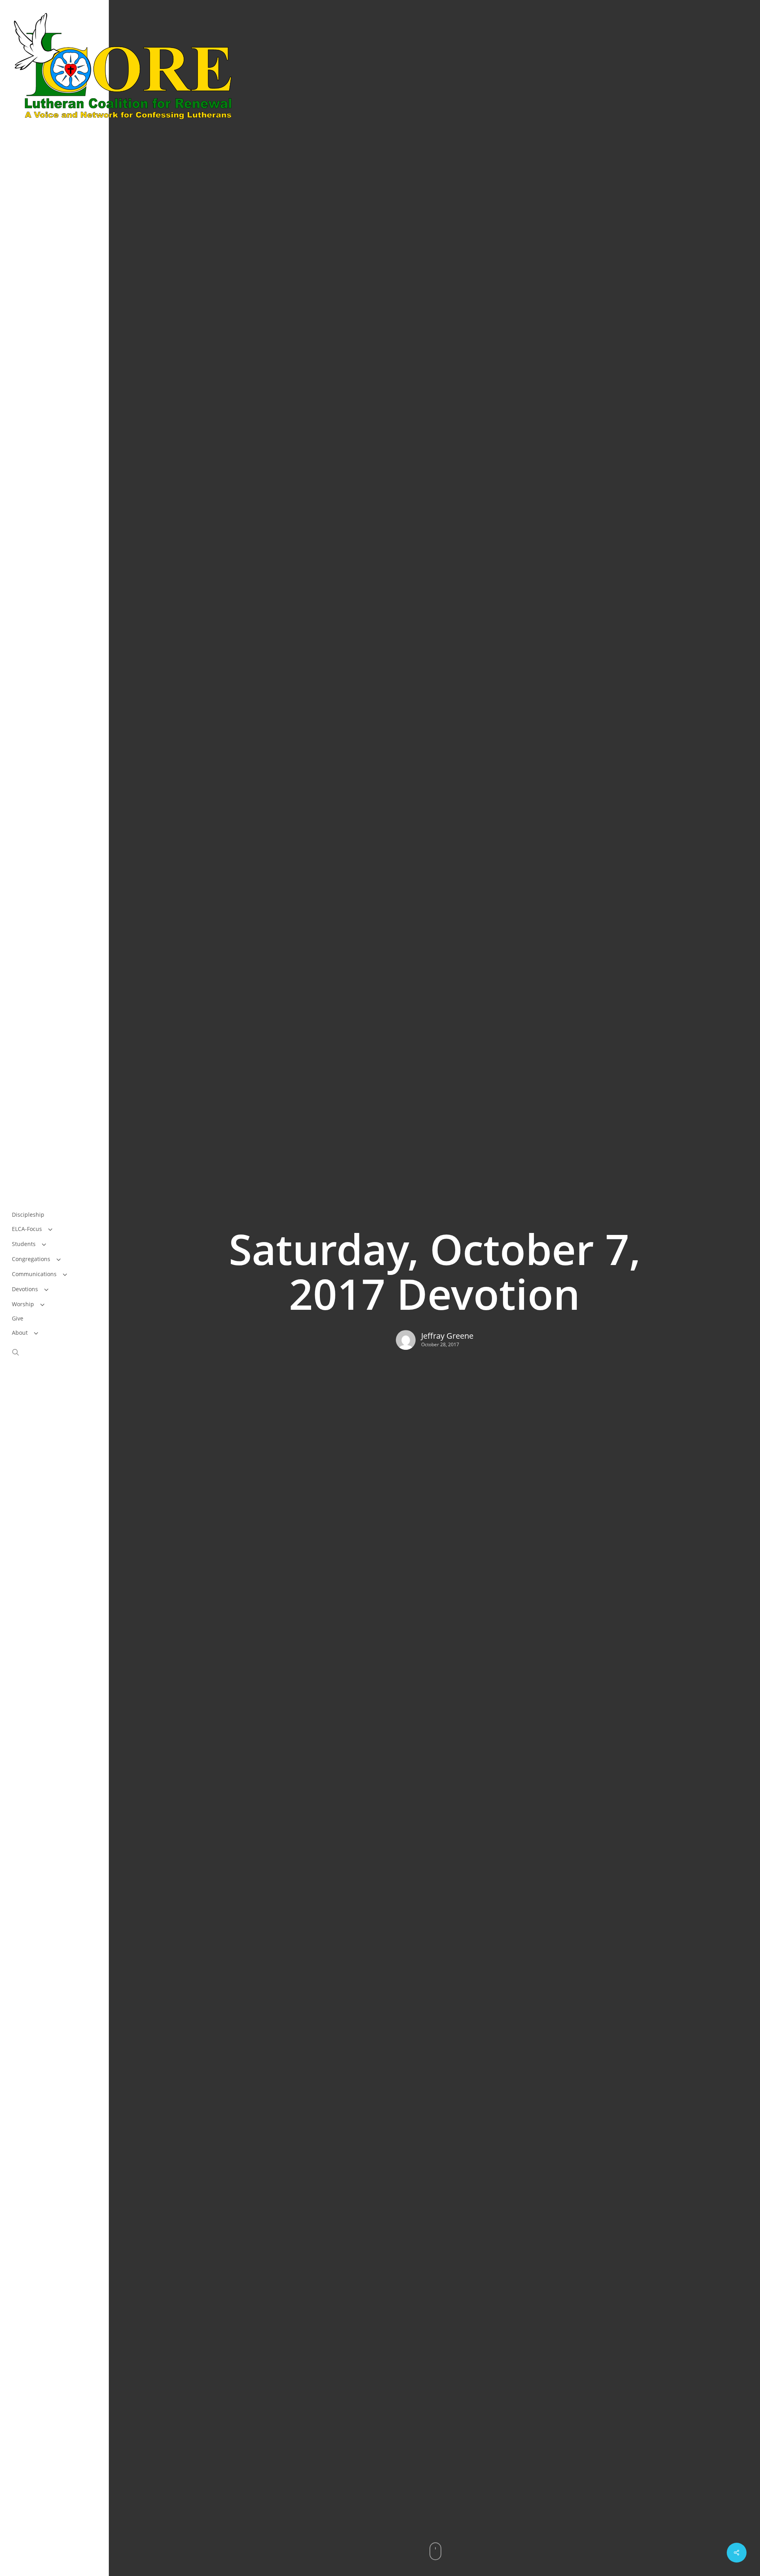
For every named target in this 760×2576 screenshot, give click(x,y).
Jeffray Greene (447, 1336)
